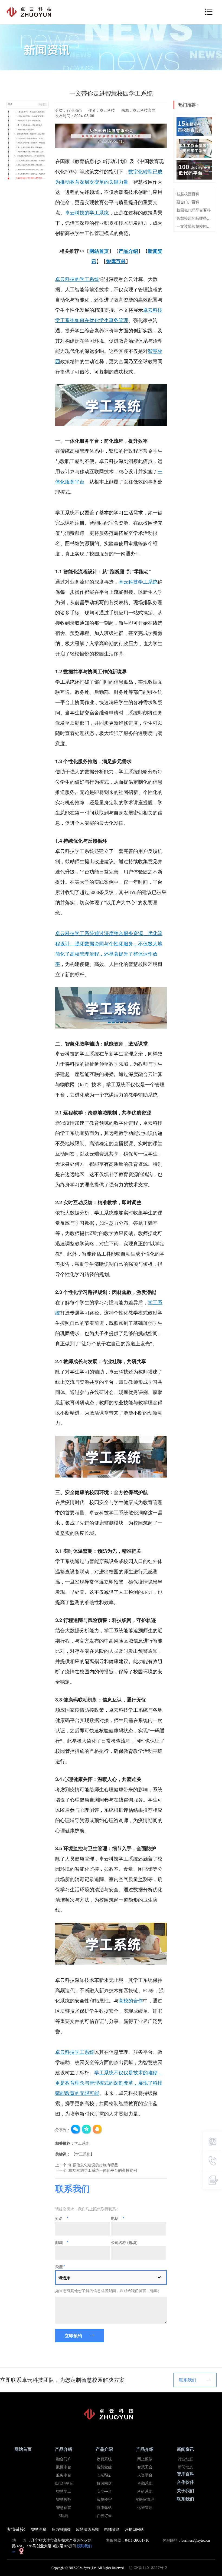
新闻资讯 (185, 2449)
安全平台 (104, 2491)
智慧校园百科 (188, 194)
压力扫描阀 (61, 2529)
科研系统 (145, 2491)
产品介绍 (64, 2449)
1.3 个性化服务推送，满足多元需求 (29, 125)
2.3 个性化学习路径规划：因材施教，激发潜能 (32, 147)
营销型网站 (134, 2529)
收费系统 (104, 2459)
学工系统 (82, 2143)
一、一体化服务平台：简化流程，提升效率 (29, 112)
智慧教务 (64, 2500)
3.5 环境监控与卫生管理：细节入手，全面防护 (32, 178)
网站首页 (23, 2449)
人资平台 (145, 2475)
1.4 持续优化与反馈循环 (25, 129)
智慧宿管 (64, 2508)
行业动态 (74, 110)
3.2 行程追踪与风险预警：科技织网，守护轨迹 (32, 165)
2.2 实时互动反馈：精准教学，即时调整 (31, 143)
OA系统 (104, 2475)
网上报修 (145, 2459)
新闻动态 (185, 2467)
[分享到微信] (76, 2130)
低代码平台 (64, 2483)
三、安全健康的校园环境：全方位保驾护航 (29, 156)
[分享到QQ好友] (97, 2130)
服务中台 (64, 2475)
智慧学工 (64, 2491)
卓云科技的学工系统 (87, 213)
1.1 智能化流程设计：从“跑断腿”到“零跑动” (32, 116)
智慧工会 (145, 2467)
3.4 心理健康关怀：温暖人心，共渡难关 (31, 174)
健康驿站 (104, 2508)
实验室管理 (145, 2500)
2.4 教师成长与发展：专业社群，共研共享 (32, 152)
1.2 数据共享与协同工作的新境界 (28, 120)
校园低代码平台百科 (194, 210)
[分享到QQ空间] (87, 2130)
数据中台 (64, 2467)
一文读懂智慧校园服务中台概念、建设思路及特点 (194, 226)
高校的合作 (131, 2001)
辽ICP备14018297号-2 (149, 2567)
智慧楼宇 (104, 2500)
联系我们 (188, 2380)
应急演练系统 (87, 2529)
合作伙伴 (185, 2482)
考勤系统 (145, 2483)
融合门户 (64, 2459)
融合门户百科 (188, 202)
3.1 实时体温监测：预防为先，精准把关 (31, 160)
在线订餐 (104, 2516)
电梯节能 (112, 2529)
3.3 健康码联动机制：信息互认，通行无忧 (32, 169)
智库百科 (185, 2474)
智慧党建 (104, 2467)
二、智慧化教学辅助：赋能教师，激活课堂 (29, 134)
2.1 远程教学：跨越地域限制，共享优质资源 (32, 138)
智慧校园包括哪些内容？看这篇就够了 (194, 218)
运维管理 (145, 2508)
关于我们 (185, 2491)
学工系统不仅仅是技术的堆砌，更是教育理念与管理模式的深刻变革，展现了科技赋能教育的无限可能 (109, 2083)
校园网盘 (104, 2483)
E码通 (63, 2516)
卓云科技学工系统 (138, 582)
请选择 (64, 2277)
